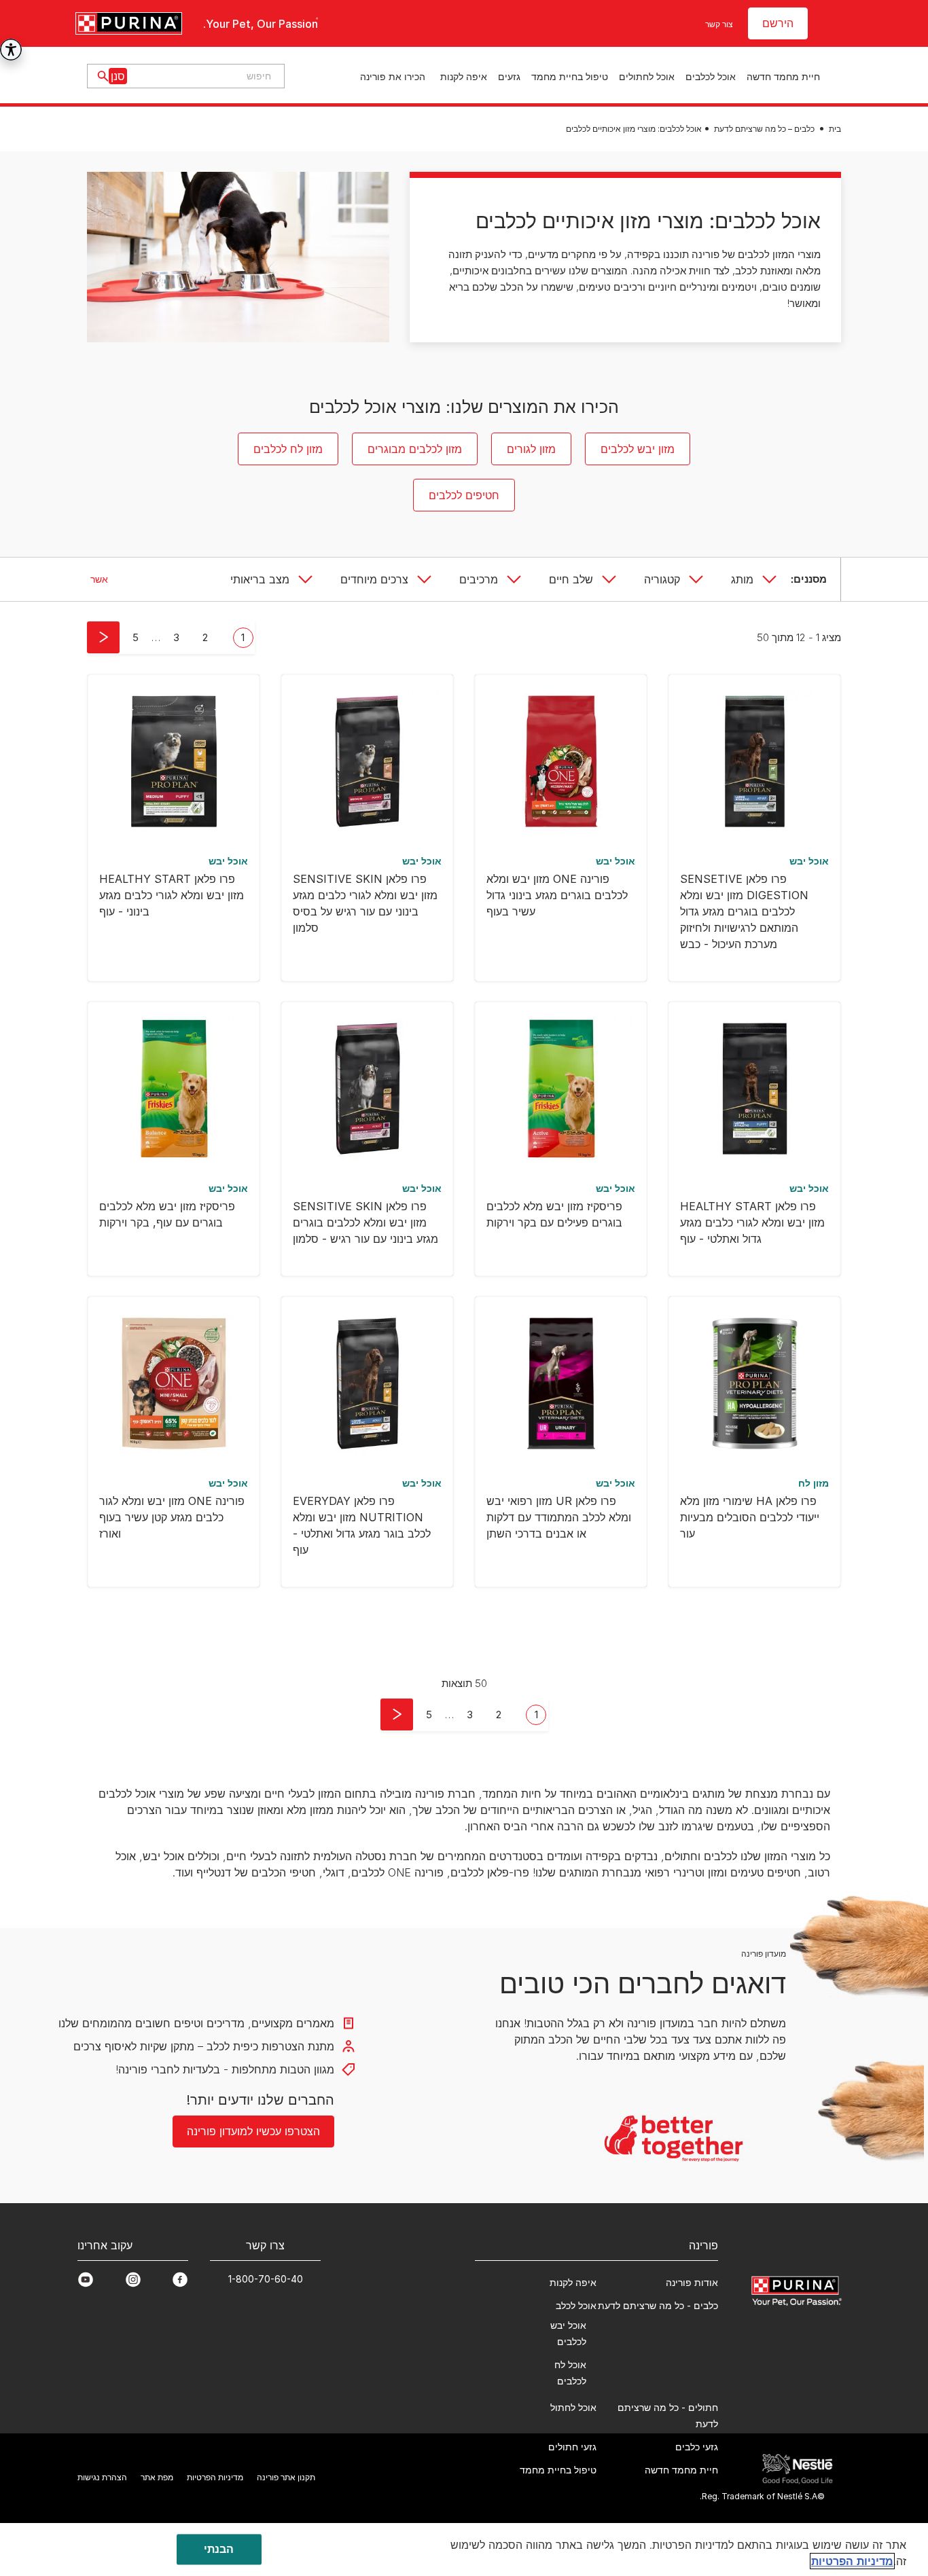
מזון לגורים (531, 449)
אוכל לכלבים (711, 76)
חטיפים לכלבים (464, 495)
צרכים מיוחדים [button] (374, 579)
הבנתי (219, 2549)
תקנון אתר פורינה (286, 2477)
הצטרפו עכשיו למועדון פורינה (253, 2131)
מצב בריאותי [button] (260, 579)
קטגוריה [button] (662, 579)
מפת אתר (157, 2477)
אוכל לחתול (573, 2407)
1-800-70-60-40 (266, 2279)
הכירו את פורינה (393, 76)
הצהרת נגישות (102, 2477)
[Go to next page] (103, 637)
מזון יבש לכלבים (638, 449)
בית (835, 129)
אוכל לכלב (576, 2305)
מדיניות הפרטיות (215, 2477)
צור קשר (719, 24)
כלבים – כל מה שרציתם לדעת (764, 129)
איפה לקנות (464, 76)
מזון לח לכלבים (288, 449)
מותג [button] (742, 579)
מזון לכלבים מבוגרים (415, 449)
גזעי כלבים (697, 2447)
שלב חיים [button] (571, 579)
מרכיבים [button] (479, 579)
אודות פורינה (692, 2282)
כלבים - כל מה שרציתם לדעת (658, 2305)
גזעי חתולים (572, 2447)
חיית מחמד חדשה (783, 76)
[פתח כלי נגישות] (11, 50)
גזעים (509, 76)
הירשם (778, 23)
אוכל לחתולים (647, 76)
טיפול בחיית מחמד (570, 76)
